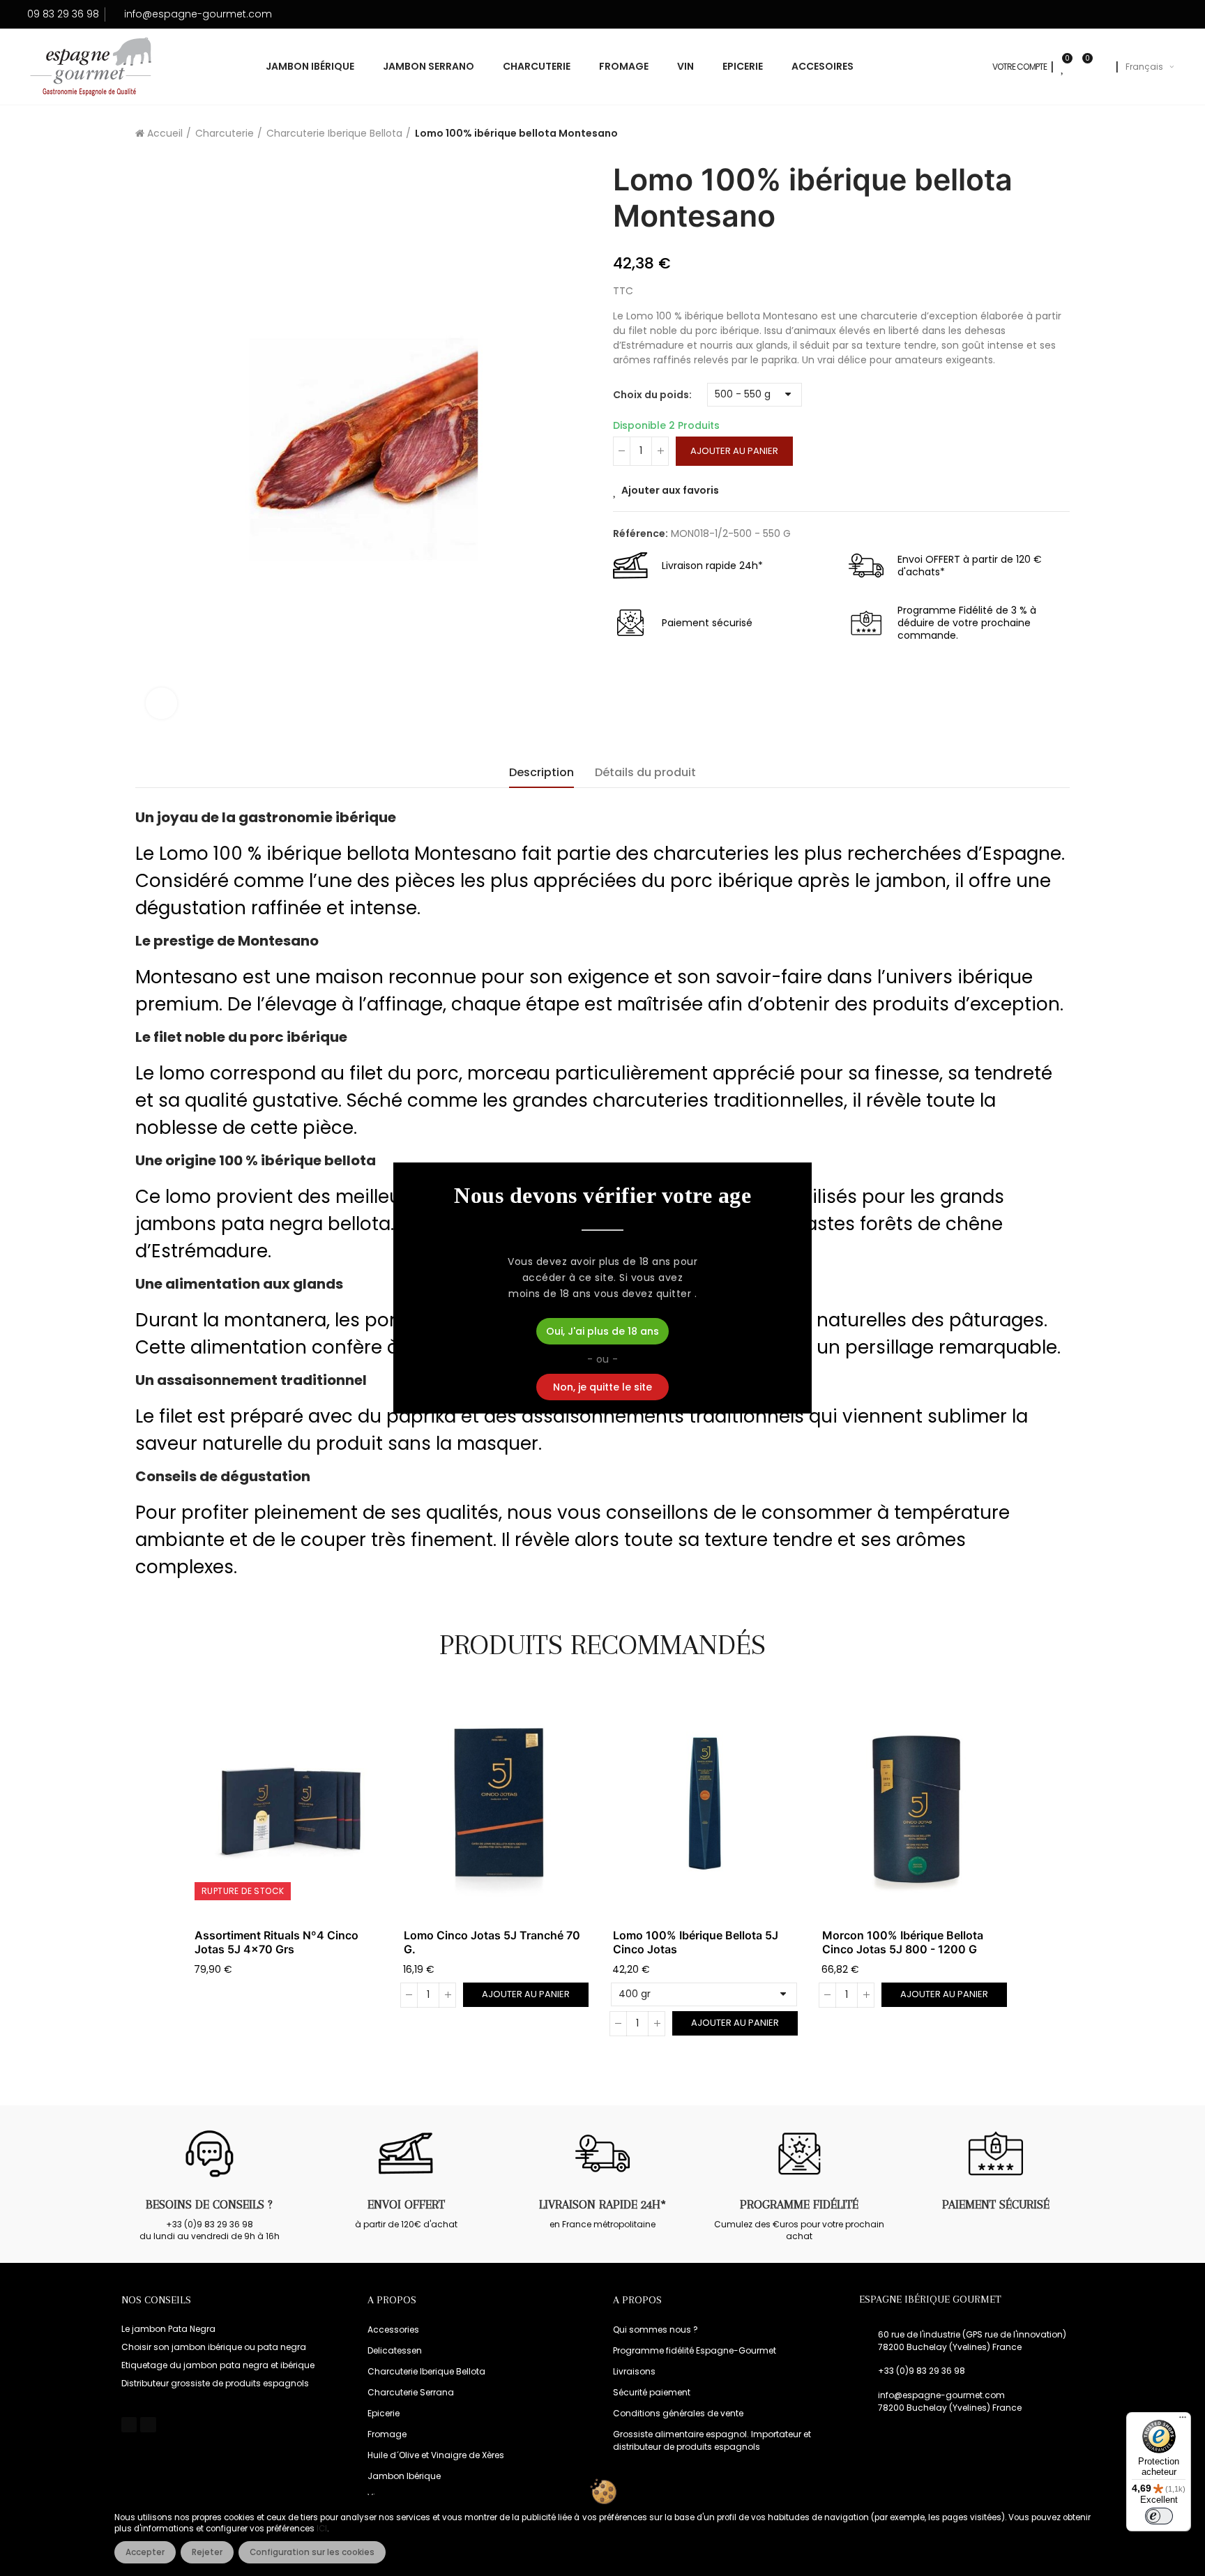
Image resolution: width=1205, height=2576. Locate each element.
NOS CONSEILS (156, 2300)
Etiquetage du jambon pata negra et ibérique (218, 2365)
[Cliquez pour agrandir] (161, 703)
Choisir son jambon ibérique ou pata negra (214, 2347)
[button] (156, 1872)
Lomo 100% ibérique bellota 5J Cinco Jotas (696, 1942)
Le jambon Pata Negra (168, 2329)
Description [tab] (541, 772)
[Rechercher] (1102, 67)
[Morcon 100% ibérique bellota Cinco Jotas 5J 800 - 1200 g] (916, 1804)
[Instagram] (148, 2425)
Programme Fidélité (799, 2204)
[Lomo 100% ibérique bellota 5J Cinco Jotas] (707, 1804)
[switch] (1159, 2516)
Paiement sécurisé (996, 2204)
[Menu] (1183, 2420)
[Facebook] (129, 2425)
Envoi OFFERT (406, 2204)
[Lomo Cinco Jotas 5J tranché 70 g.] (498, 1804)
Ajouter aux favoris (670, 490)
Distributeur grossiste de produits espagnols (215, 2383)
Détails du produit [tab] (645, 772)
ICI (322, 2529)
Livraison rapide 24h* (602, 2204)
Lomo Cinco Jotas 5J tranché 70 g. (492, 1942)
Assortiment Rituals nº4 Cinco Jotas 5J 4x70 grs (276, 1942)
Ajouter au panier (734, 451)
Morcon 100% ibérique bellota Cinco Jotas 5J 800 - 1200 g (903, 1942)
